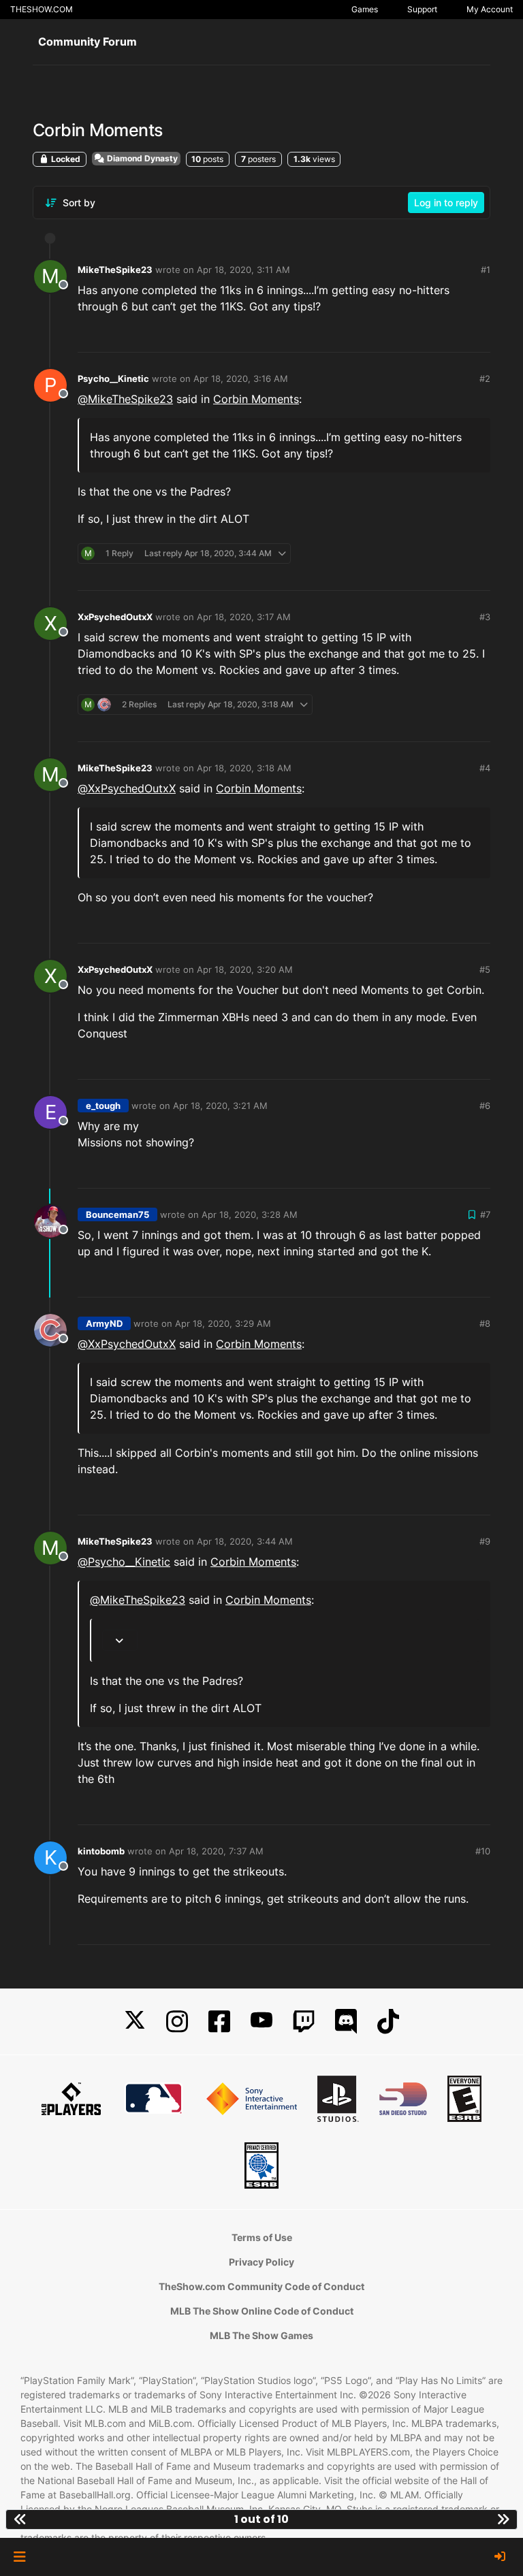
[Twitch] (304, 2022)
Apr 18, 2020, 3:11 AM (243, 270)
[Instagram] (177, 2022)
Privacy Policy (261, 2262)
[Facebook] (219, 2022)
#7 (485, 1214)
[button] (19, 2557)
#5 (485, 969)
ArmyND (104, 1323)
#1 (486, 270)
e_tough (103, 1106)
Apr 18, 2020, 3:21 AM (220, 1106)
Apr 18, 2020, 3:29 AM (223, 1323)
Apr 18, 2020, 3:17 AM (244, 617)
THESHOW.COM (42, 9)
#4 (485, 768)
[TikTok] (388, 2022)
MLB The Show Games (261, 2335)
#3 (485, 617)
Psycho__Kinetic (113, 379)
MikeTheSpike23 (115, 270)
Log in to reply (446, 203)
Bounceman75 (117, 1214)
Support (422, 9)
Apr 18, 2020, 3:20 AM (245, 969)
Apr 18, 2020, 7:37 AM (216, 1851)
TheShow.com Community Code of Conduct (261, 2286)
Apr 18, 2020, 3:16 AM (241, 379)
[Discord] (346, 2022)
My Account (490, 9)
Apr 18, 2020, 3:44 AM (245, 1541)
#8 (485, 1323)
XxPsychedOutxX (115, 617)
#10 (483, 1851)
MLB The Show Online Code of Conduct (262, 2311)
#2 (485, 379)
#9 (485, 1541)
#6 (485, 1106)
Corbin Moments (256, 399)
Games (365, 9)
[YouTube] (261, 2022)
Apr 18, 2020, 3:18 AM (244, 768)
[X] (135, 2022)
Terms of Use (262, 2237)
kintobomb (101, 1851)
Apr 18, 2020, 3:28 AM (250, 1214)
